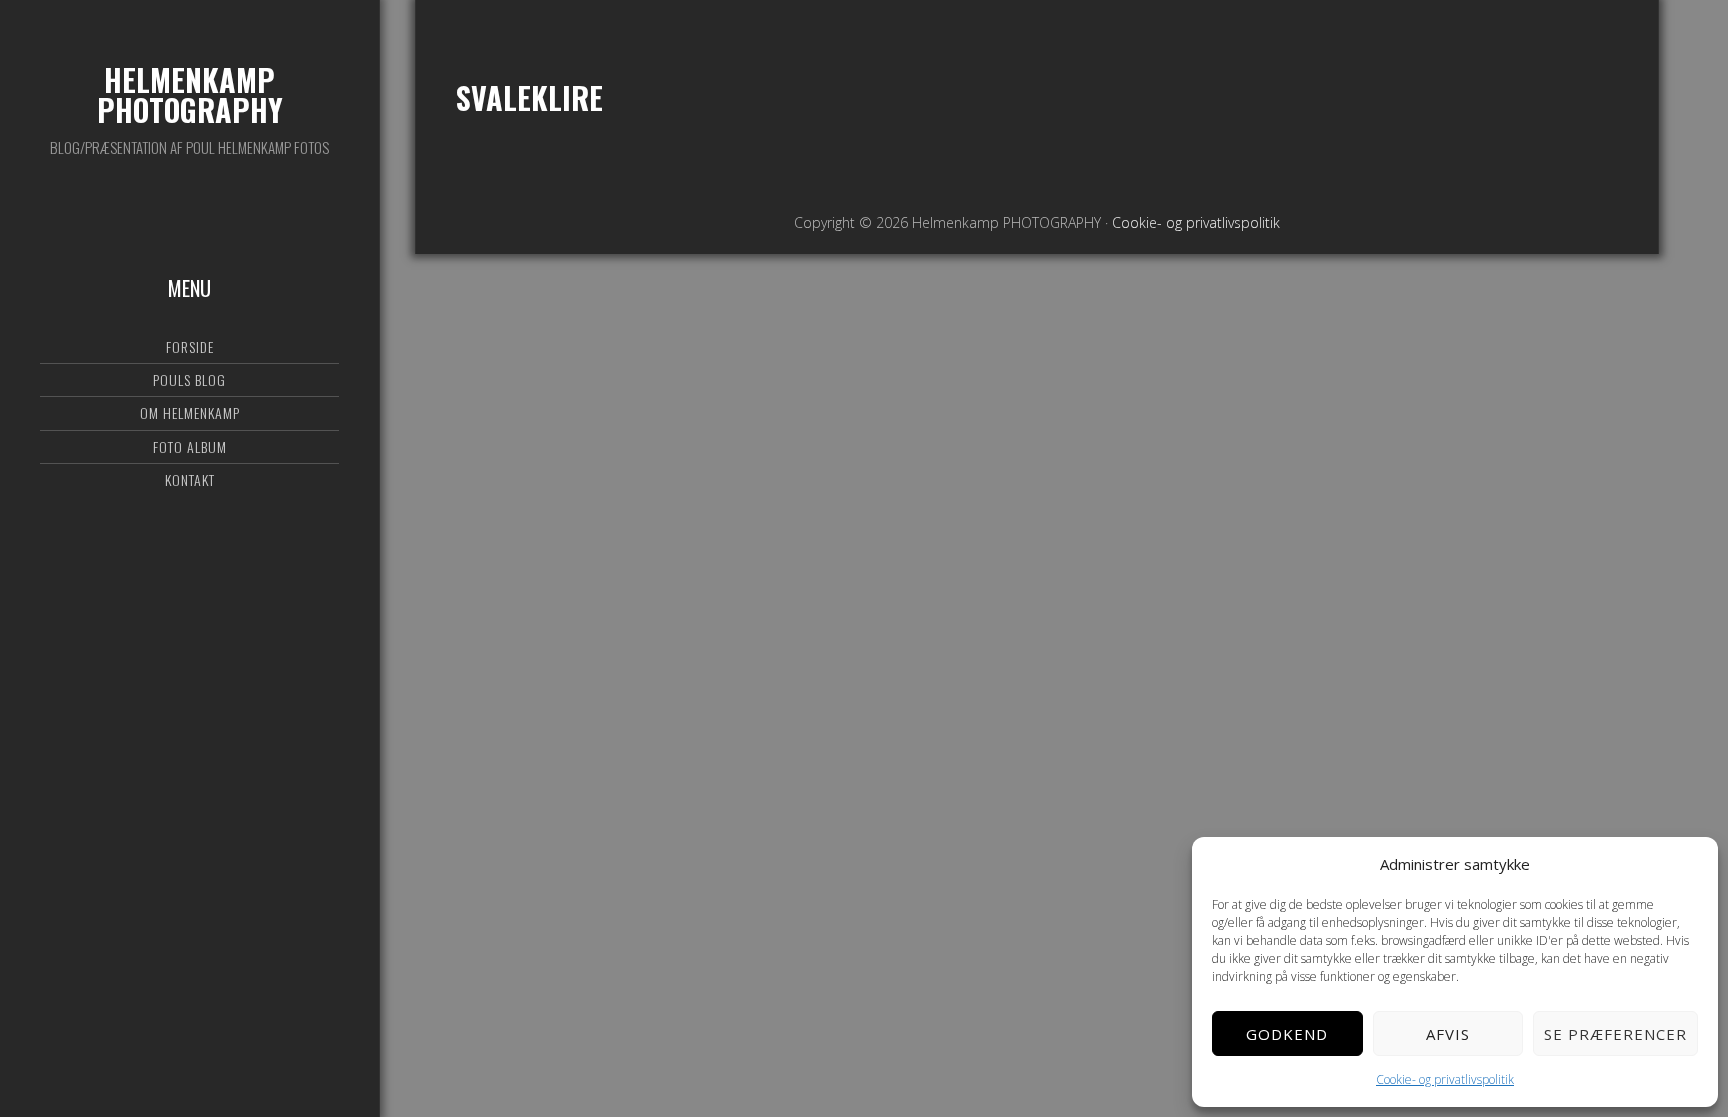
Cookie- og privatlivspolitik (1445, 1079)
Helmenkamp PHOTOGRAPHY (190, 94)
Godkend (1287, 1034)
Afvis (1448, 1034)
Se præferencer (1615, 1034)
